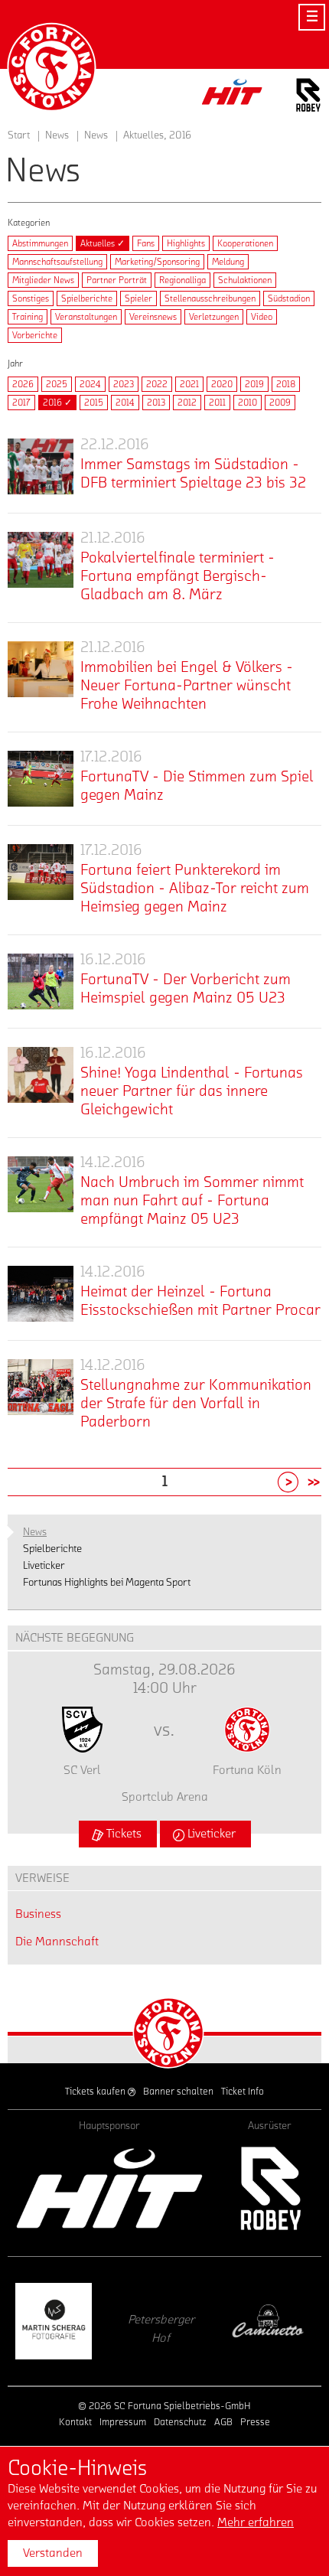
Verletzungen (214, 317)
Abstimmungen (40, 243)
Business (38, 1914)
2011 (217, 403)
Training (28, 317)
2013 (156, 403)
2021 (189, 384)
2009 (280, 403)
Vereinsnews (153, 317)
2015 (94, 403)
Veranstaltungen (86, 317)
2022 (157, 384)
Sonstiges (31, 298)
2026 (23, 384)
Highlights (186, 243)
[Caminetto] (178, 2321)
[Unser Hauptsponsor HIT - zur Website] (233, 96)
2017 (21, 403)
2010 (248, 403)
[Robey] (270, 2188)
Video (262, 317)
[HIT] (109, 2188)
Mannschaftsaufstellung (57, 262)
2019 (254, 384)
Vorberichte (35, 335)
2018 (286, 384)
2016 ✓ (57, 403)
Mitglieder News (43, 280)
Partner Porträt (117, 280)
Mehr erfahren (256, 2522)
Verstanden (53, 2553)
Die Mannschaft (57, 1942)
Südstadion (289, 298)
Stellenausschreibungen (210, 298)
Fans (146, 243)
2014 (125, 403)
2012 (187, 403)
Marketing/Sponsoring (157, 262)
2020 (222, 384)
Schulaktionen (245, 280)
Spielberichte (87, 298)
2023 (124, 384)
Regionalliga (182, 280)
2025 (57, 384)
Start (19, 135)
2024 (90, 384)
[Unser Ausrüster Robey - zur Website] (308, 98)
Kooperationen (245, 243)
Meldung (228, 262)
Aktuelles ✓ (103, 243)
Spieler (138, 298)
